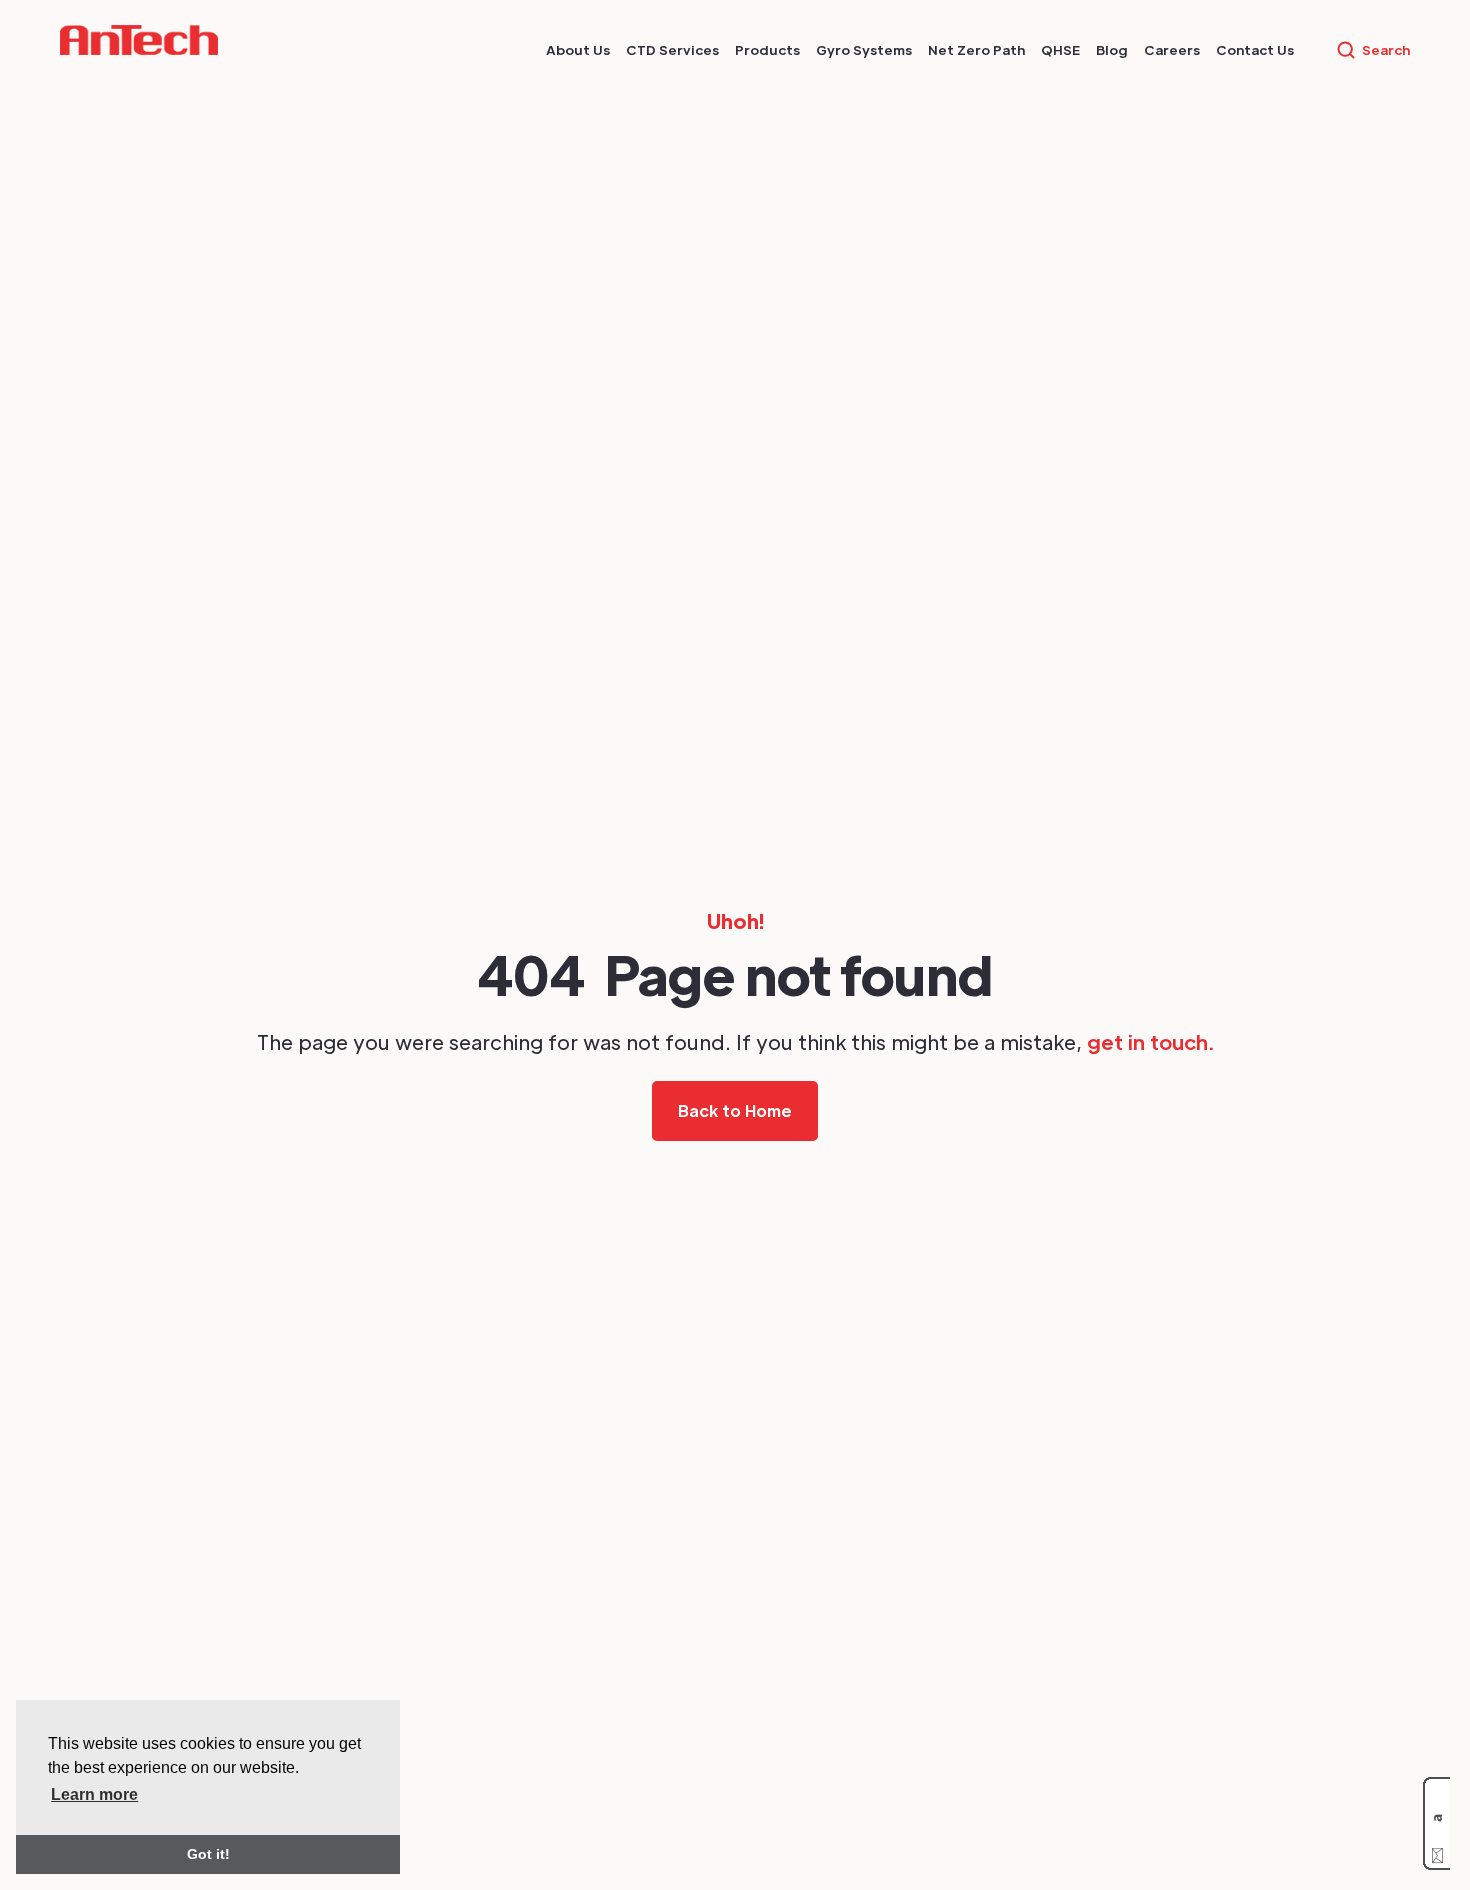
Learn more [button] (94, 1794)
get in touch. (1150, 1042)
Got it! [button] (208, 1854)
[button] (578, 50)
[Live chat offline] (1436, 1823)
